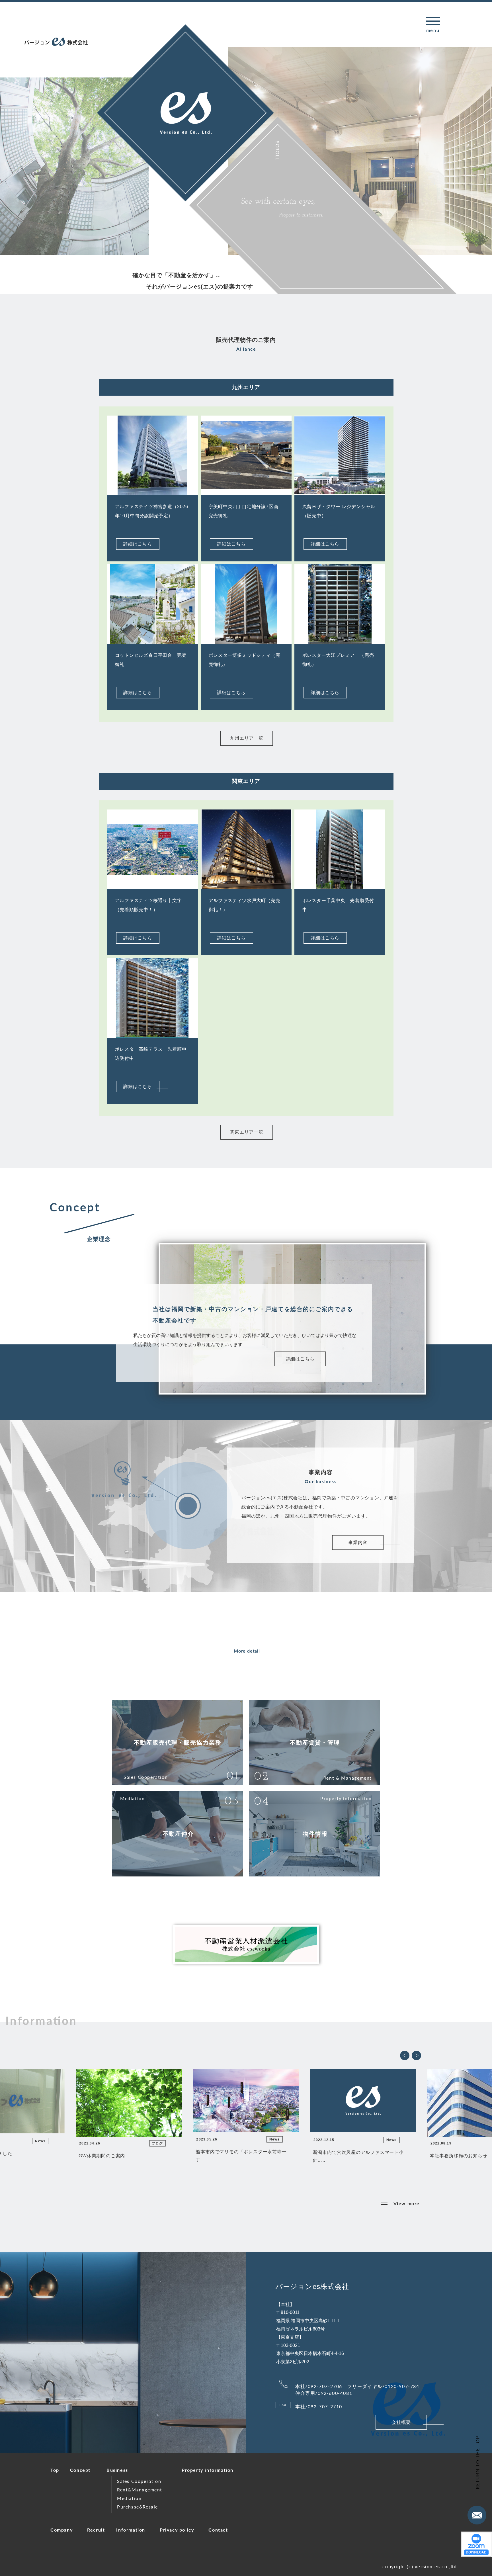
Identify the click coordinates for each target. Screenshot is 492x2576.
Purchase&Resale (138, 2507)
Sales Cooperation (139, 2481)
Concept (80, 2470)
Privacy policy (177, 2530)
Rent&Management (140, 2490)
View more (407, 2203)
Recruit (96, 2530)
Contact (218, 2530)
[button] (405, 2055)
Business (117, 2470)
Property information (208, 2470)
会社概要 (401, 2422)
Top (55, 2470)
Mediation (129, 2498)
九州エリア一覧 (247, 738)
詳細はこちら (138, 544)
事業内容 (358, 1542)
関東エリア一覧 (247, 1132)
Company (61, 2530)
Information (131, 2530)
